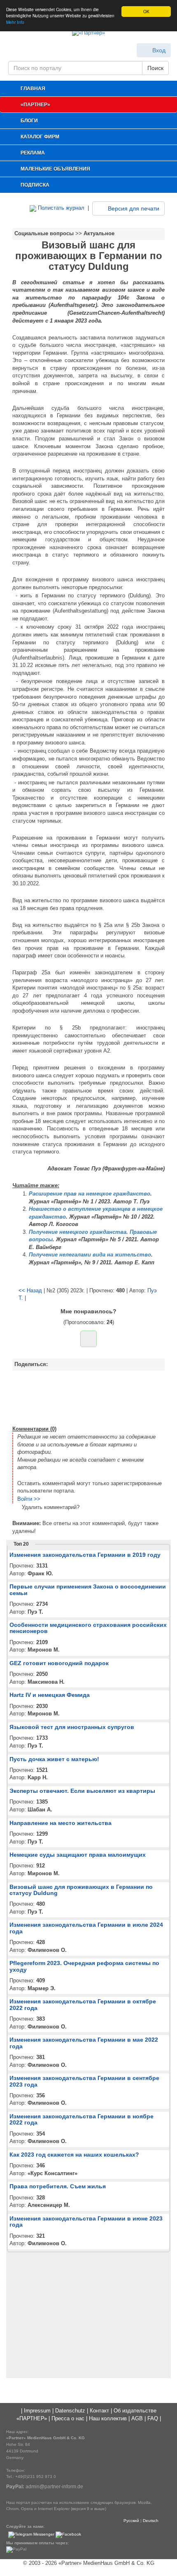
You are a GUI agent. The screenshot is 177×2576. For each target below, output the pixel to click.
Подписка (35, 185)
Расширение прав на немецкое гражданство (90, 1194)
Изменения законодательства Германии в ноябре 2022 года (82, 2119)
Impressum (37, 2411)
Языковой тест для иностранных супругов (72, 1727)
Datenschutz (70, 2411)
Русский (131, 2521)
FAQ (153, 2418)
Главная (33, 89)
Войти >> (29, 1499)
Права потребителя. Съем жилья (58, 2186)
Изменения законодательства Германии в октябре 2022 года (83, 2004)
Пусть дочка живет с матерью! (54, 1759)
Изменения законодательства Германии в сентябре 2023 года (84, 2081)
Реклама (33, 153)
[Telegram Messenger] (31, 2535)
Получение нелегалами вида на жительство (90, 1255)
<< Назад (30, 1290)
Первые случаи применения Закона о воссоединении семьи (88, 1590)
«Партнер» (35, 105)
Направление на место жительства (61, 1823)
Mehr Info (15, 22)
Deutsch (151, 2521)
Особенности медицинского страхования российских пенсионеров (88, 1628)
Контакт (99, 2411)
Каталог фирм (40, 137)
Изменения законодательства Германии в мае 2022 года (84, 2043)
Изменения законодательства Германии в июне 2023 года (86, 2222)
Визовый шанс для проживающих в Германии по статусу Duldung (81, 1890)
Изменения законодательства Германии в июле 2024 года (86, 1928)
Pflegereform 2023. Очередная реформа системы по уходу (84, 1966)
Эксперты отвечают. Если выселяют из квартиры (82, 1791)
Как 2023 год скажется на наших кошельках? (74, 2155)
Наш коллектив (108, 2418)
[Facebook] (68, 2535)
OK (146, 11)
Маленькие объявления (55, 169)
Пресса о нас (68, 2418)
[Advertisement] (88, 1397)
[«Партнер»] (88, 34)
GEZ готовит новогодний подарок (59, 1663)
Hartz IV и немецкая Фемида (50, 1695)
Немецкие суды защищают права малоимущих (78, 1855)
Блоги (29, 121)
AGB (137, 2418)
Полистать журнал (60, 208)
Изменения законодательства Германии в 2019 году (85, 1555)
